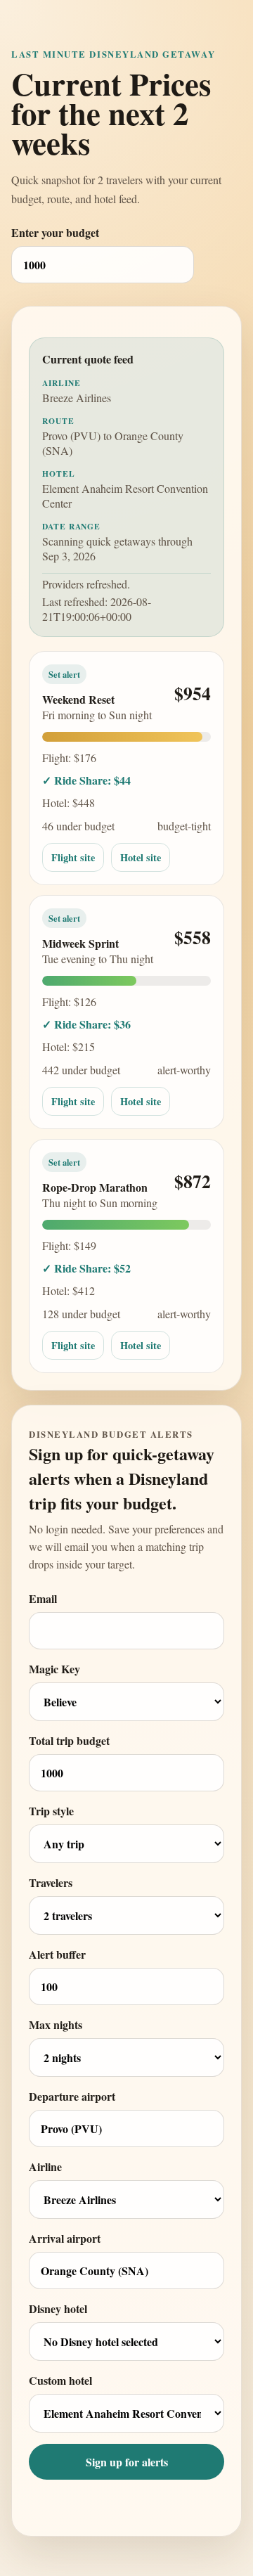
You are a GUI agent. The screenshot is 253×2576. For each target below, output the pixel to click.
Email (43, 1598)
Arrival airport (65, 2238)
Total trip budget (69, 1740)
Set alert (64, 674)
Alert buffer (57, 1954)
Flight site (73, 857)
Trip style (51, 1811)
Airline (45, 2166)
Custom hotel (60, 2380)
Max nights (56, 2024)
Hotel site (141, 857)
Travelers (51, 1882)
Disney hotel (58, 2308)
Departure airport (72, 2096)
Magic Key (54, 1669)
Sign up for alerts (127, 2462)
